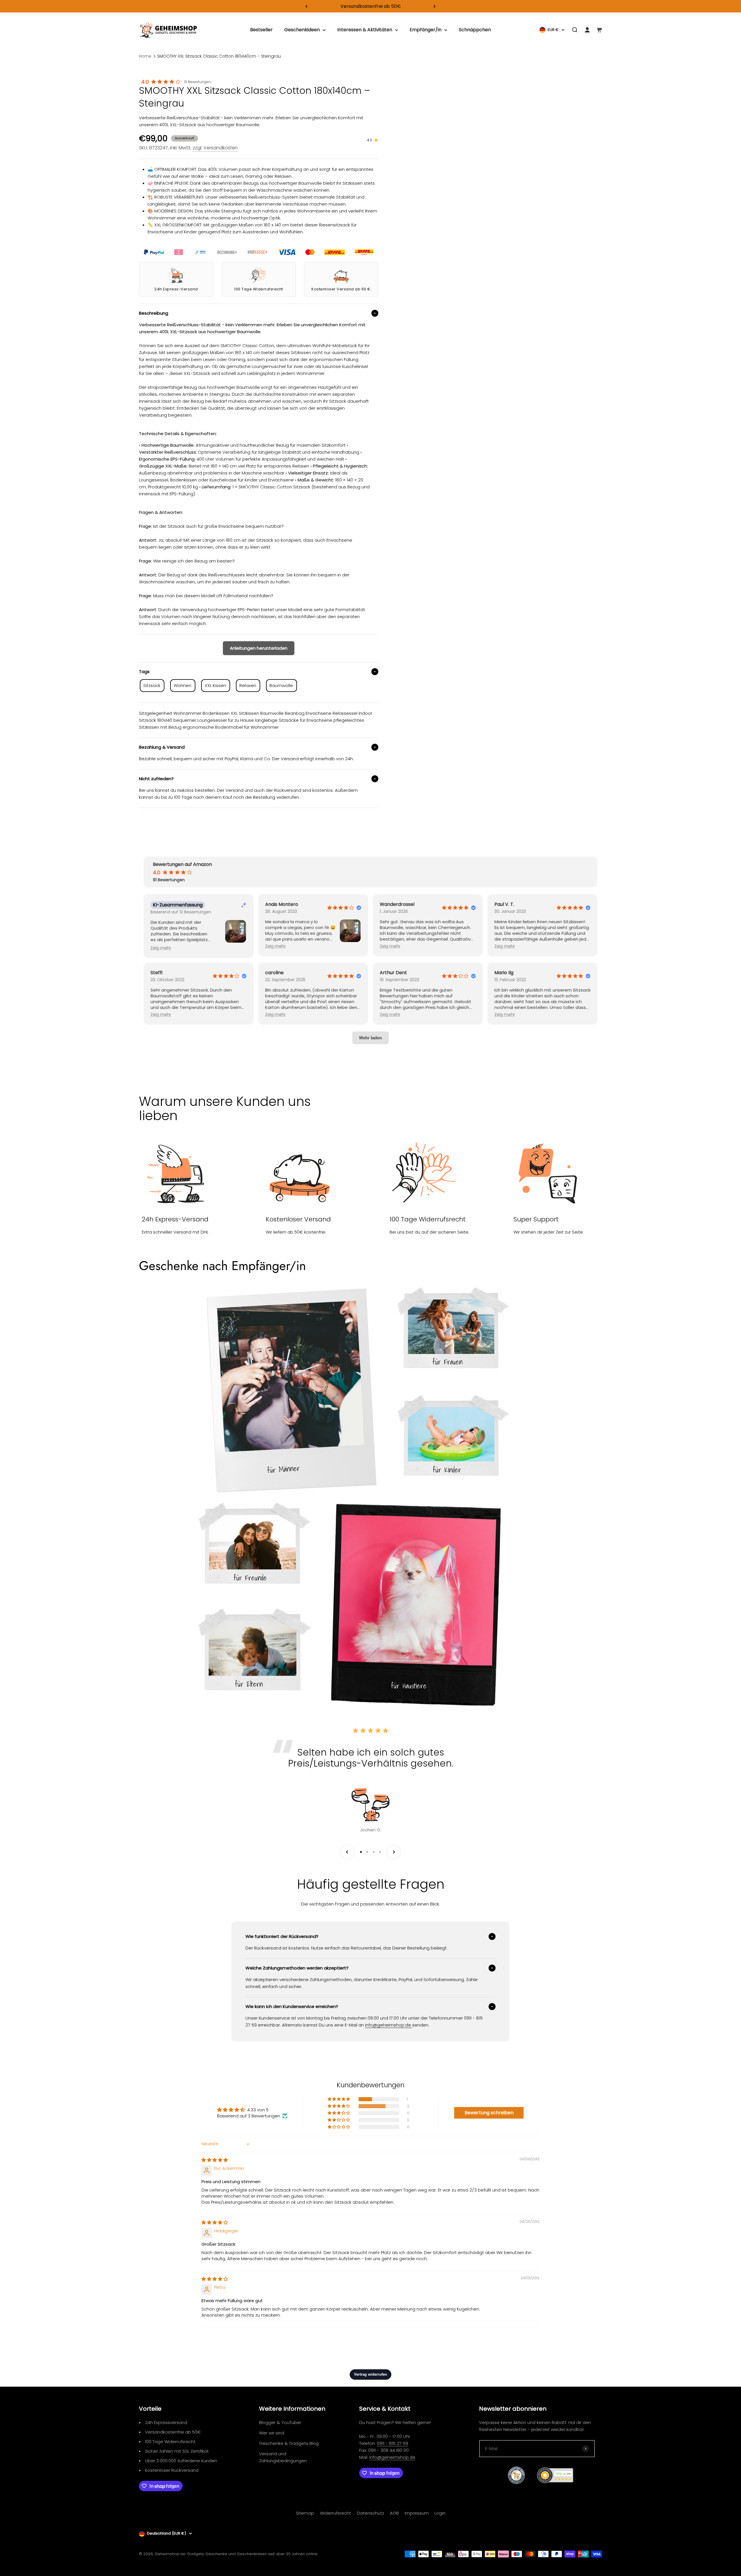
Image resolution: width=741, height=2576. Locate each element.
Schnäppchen (475, 30)
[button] (161, 948)
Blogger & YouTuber (280, 2422)
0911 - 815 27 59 (392, 2443)
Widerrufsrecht (335, 2513)
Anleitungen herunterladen (259, 648)
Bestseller (261, 30)
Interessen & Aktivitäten (365, 30)
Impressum (417, 2513)
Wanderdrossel (397, 904)
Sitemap (305, 2513)
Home (145, 56)
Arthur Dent (393, 973)
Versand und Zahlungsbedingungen (283, 2457)
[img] (215, 2160)
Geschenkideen (302, 30)
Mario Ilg (504, 973)
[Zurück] (306, 6)
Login (440, 2513)
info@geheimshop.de (392, 2457)
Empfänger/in (425, 30)
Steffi (156, 973)
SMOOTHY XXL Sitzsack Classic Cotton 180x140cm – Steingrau (219, 56)
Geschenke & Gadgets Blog (289, 2443)
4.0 (145, 82)
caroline (274, 973)
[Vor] (435, 6)
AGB (394, 2513)
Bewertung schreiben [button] (489, 2113)
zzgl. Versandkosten (215, 148)
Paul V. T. (504, 904)
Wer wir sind (272, 2433)
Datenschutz (370, 2513)
